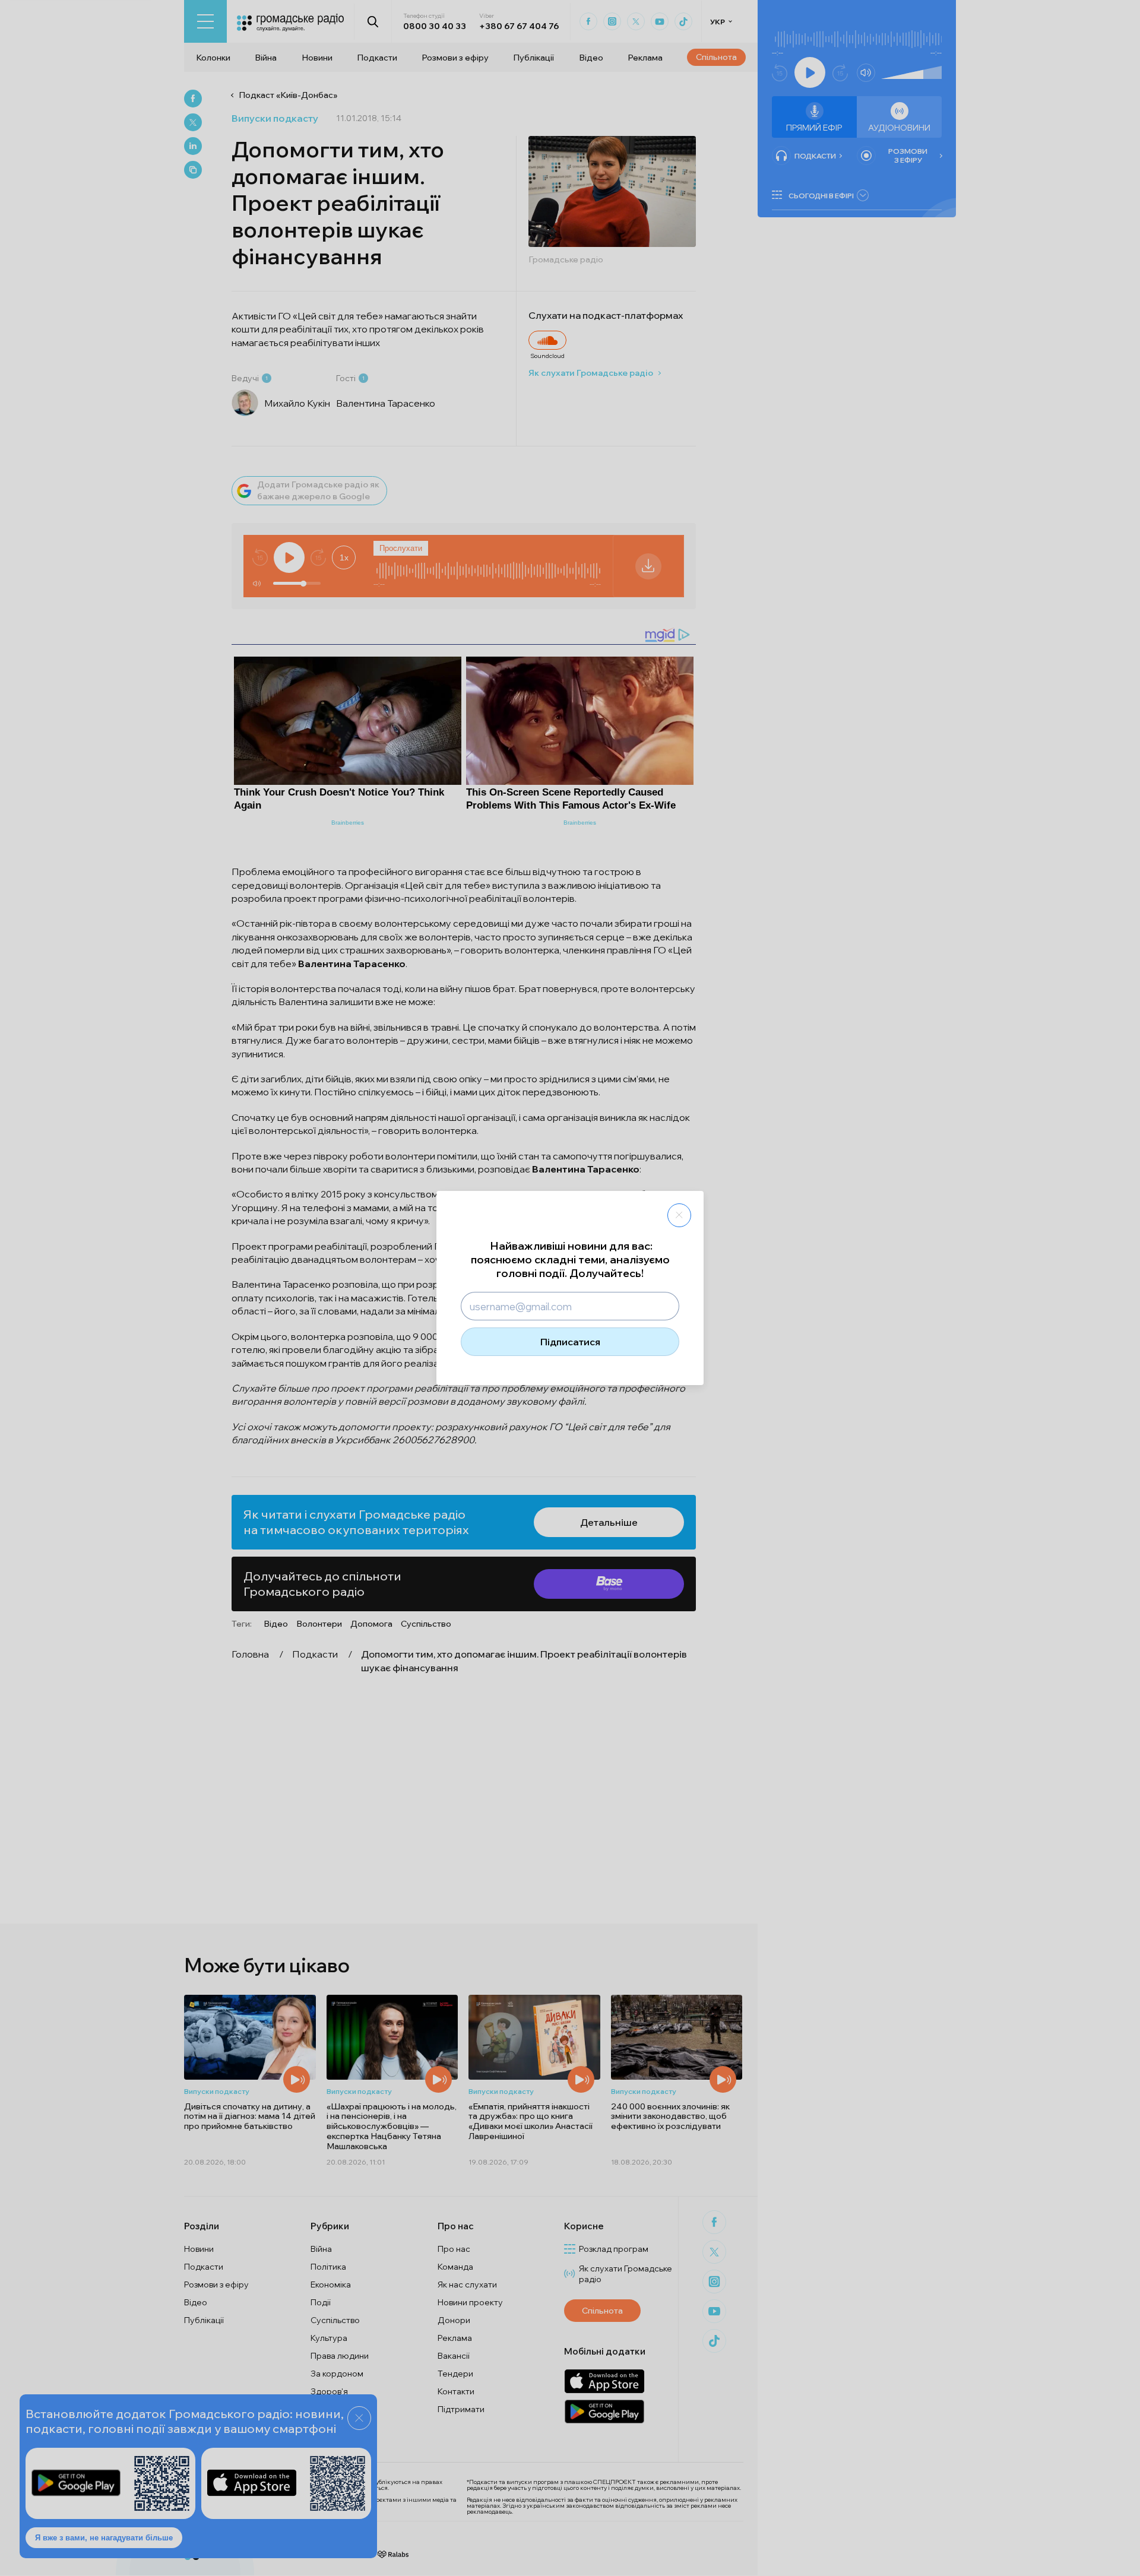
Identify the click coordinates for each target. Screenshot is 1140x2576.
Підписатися (570, 1342)
